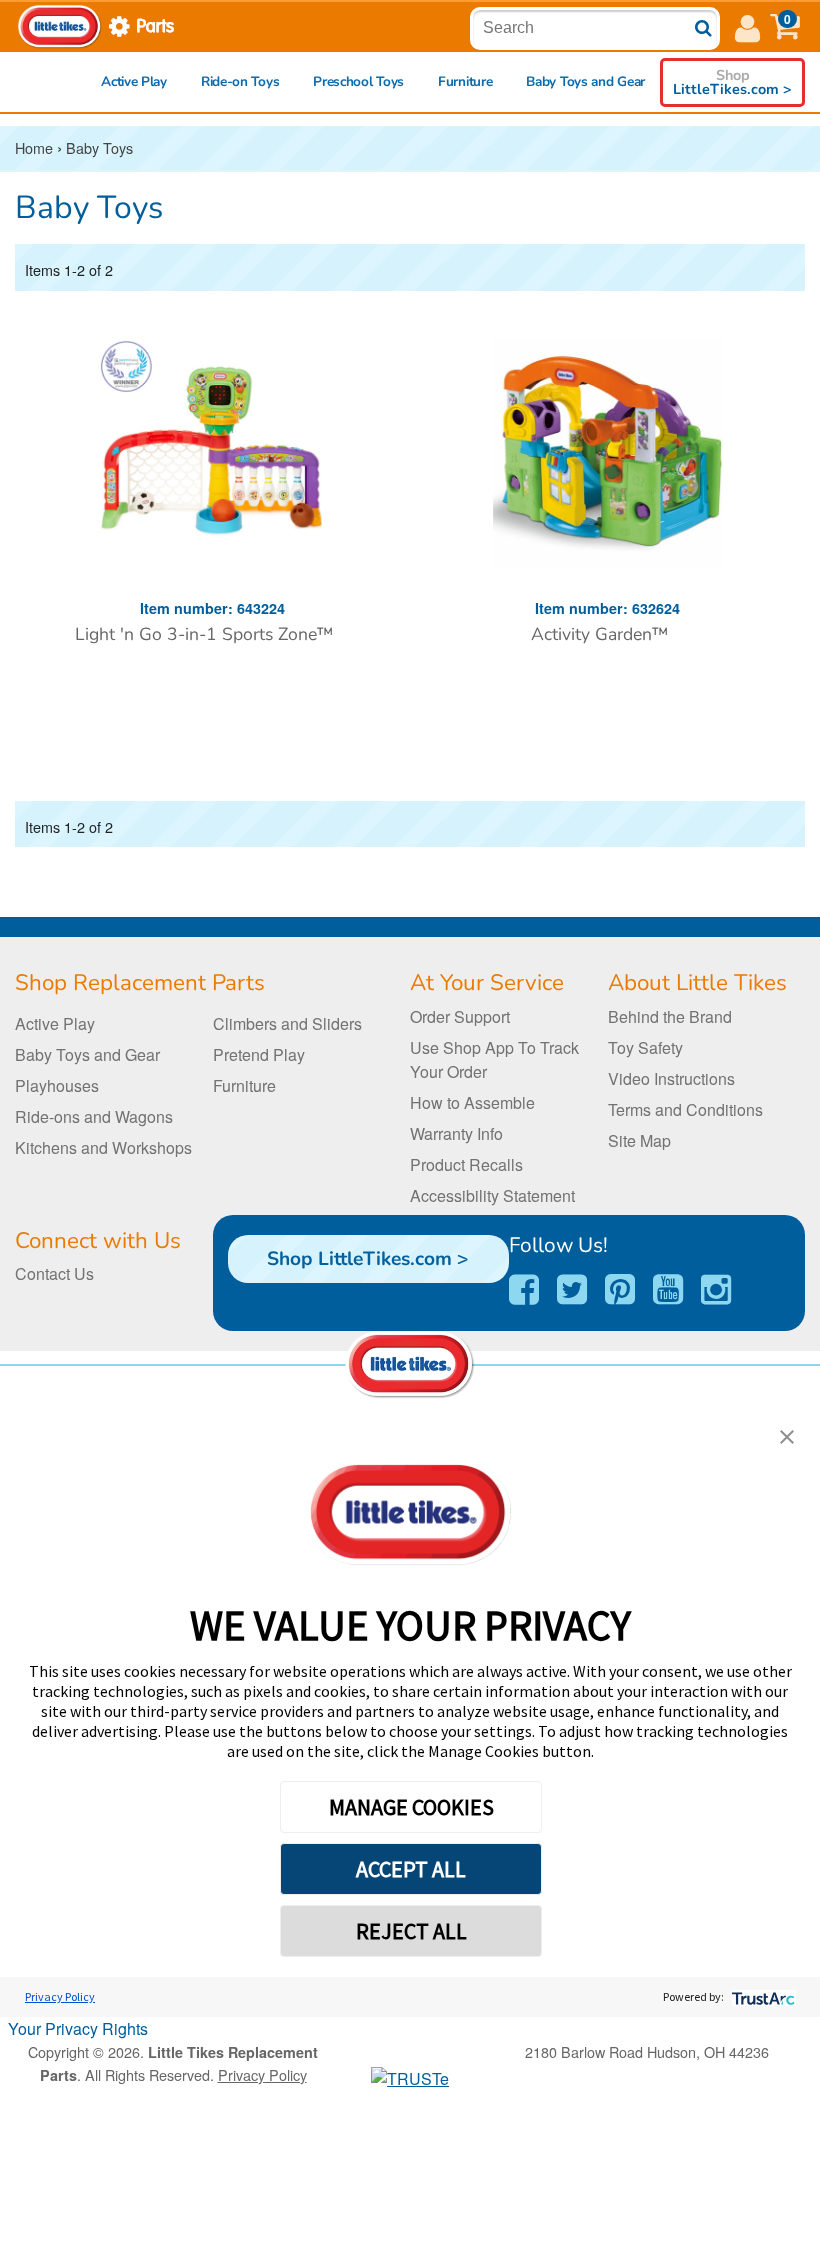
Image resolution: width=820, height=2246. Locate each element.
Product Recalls (466, 1164)
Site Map (639, 1140)
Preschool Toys (358, 81)
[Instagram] (716, 1290)
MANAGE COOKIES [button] (411, 1807)
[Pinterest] (620, 1290)
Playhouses (57, 1085)
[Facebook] (524, 1290)
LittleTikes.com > (732, 82)
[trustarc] (761, 1996)
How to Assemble (472, 1102)
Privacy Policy (60, 1996)
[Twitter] (572, 1290)
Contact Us (54, 1273)
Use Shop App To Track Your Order (494, 1059)
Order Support (460, 1016)
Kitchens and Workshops (103, 1147)
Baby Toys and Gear (585, 81)
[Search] (703, 28)
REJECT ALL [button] (411, 1931)
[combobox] (591, 28)
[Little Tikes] (60, 24)
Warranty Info (456, 1133)
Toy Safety (645, 1047)
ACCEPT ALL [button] (411, 1869)
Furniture (465, 81)
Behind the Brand (670, 1016)
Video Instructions (671, 1078)
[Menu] (747, 26)
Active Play (134, 81)
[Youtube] (668, 1290)
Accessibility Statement (492, 1195)
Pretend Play (259, 1054)
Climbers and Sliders (287, 1023)
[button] (785, 26)
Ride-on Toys (240, 81)
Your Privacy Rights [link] (78, 2028)
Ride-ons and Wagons (94, 1116)
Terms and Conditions (685, 1109)
